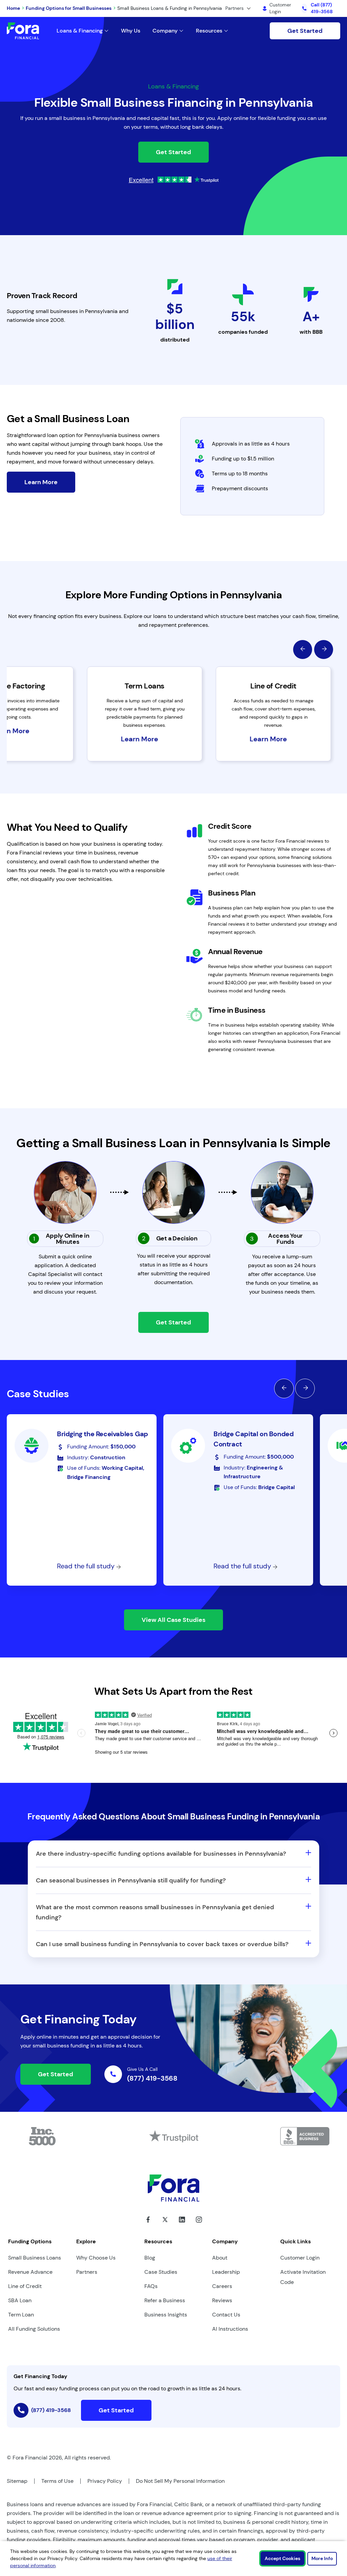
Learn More (41, 482)
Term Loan (21, 2315)
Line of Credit (25, 2286)
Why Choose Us (96, 2258)
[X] (165, 2225)
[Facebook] (148, 2225)
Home (13, 8)
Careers (222, 2286)
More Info (322, 2558)
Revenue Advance (30, 2272)
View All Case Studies (173, 1620)
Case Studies (161, 2272)
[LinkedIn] (182, 2225)
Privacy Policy (105, 2481)
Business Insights (166, 2315)
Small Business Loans (35, 2258)
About (220, 2258)
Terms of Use (57, 2481)
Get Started (305, 31)
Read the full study (87, 1566)
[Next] (324, 650)
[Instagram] (199, 2225)
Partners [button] (234, 8)
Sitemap (17, 2481)
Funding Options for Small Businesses (69, 8)
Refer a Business (165, 2300)
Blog (150, 2258)
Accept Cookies (282, 2558)
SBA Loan (20, 2300)
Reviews (222, 2300)
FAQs (151, 2286)
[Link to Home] (23, 31)
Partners (87, 2272)
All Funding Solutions (34, 2329)
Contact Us (226, 2315)
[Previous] (303, 650)
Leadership (226, 2272)
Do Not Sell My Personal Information (180, 2481)
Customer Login (300, 2258)
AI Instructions (230, 2329)
